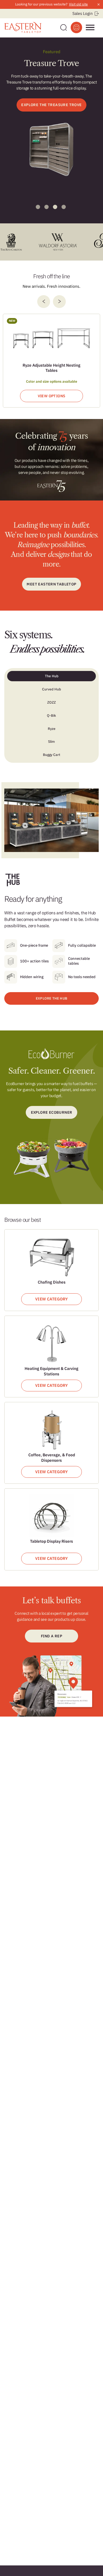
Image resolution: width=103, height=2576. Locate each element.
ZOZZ (51, 702)
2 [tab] (46, 207)
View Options (52, 396)
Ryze (52, 729)
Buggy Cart (51, 755)
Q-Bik (51, 715)
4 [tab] (64, 207)
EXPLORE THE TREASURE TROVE (51, 105)
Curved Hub (51, 689)
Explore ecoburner (52, 1112)
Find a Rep (51, 1636)
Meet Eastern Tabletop (51, 584)
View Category (51, 1299)
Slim (51, 741)
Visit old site (78, 4)
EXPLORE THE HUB (51, 998)
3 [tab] (55, 207)
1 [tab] (38, 207)
